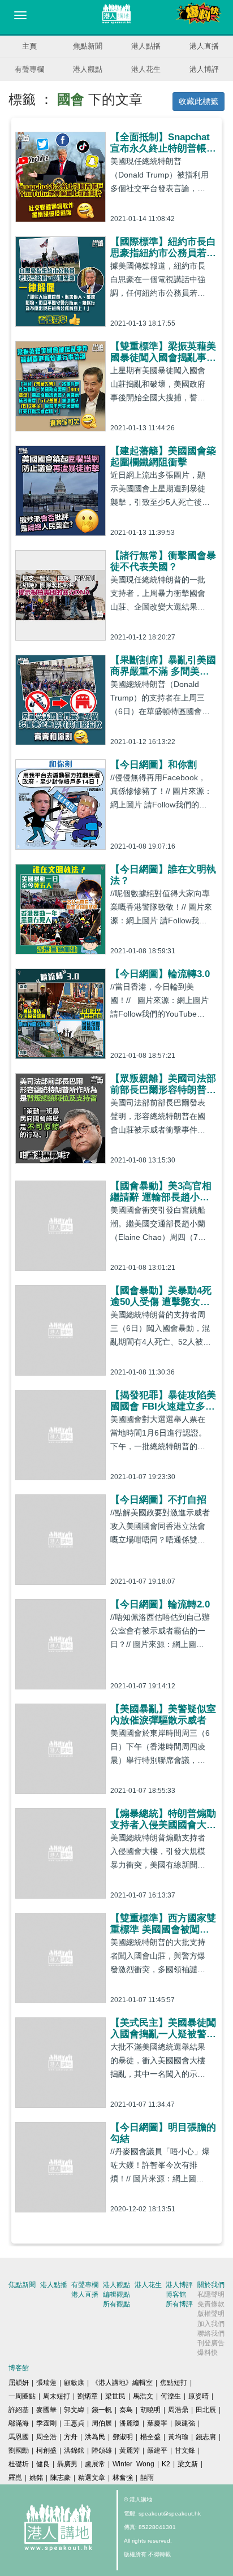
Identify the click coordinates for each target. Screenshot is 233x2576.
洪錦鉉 (74, 2450)
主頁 (29, 46)
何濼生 (171, 2396)
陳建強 (185, 2423)
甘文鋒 (185, 2450)
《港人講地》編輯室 (122, 2383)
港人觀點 (88, 69)
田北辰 (206, 2410)
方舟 (71, 2437)
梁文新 (188, 2464)
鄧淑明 (123, 2437)
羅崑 (15, 2478)
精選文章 (92, 2478)
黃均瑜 (178, 2437)
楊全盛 (150, 2437)
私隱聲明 (211, 2294)
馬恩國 (19, 2437)
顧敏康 (74, 2383)
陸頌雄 (102, 2450)
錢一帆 (102, 2410)
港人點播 (146, 46)
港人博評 (204, 69)
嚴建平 (157, 2450)
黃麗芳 (130, 2450)
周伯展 (102, 2423)
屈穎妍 (19, 2383)
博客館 (176, 2294)
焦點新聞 (88, 46)
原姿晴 (199, 2396)
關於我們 (211, 2285)
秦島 (126, 2410)
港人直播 (204, 46)
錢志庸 (206, 2437)
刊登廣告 (211, 2343)
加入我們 (211, 2324)
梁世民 (115, 2396)
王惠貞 (74, 2423)
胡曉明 (150, 2410)
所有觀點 (116, 2304)
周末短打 (57, 2396)
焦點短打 (174, 2383)
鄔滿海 (19, 2423)
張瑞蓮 (46, 2383)
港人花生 (146, 69)
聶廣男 (67, 2464)
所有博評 (179, 2304)
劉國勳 (19, 2450)
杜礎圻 (19, 2464)
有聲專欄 (29, 69)
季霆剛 (46, 2423)
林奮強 (123, 2478)
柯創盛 (46, 2450)
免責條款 (211, 2304)
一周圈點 (22, 2396)
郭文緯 (74, 2410)
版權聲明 (211, 2314)
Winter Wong (133, 2464)
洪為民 (95, 2437)
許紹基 (19, 2410)
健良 (43, 2464)
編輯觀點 (116, 2294)
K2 (166, 2464)
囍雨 (147, 2478)
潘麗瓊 (130, 2423)
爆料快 (208, 2353)
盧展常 (95, 2464)
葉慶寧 (157, 2423)
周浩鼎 (178, 2410)
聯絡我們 (211, 2333)
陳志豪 (61, 2478)
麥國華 (46, 2410)
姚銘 (36, 2478)
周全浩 (46, 2437)
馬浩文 (143, 2396)
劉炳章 (88, 2396)
